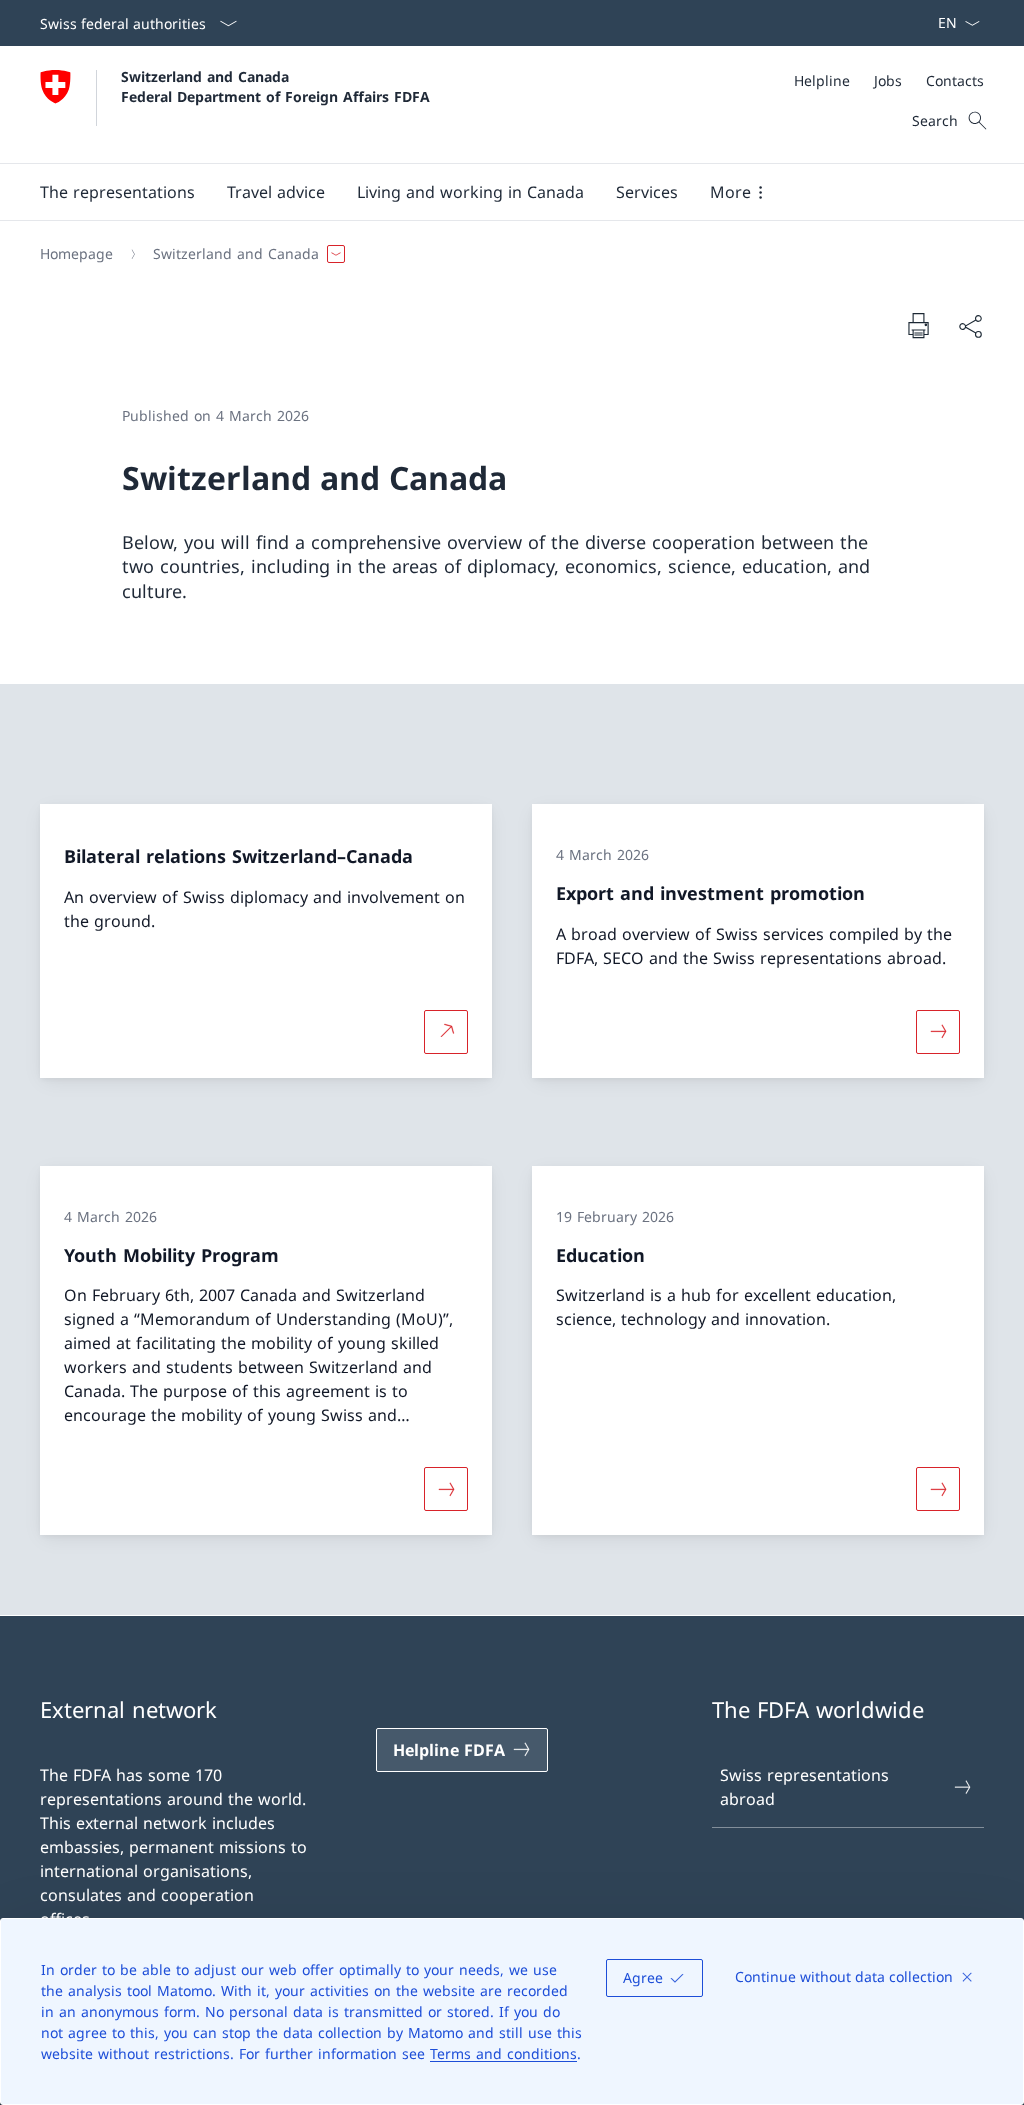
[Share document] (970, 326)
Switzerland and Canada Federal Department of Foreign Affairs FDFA (275, 86)
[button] (117, 192)
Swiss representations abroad (804, 1787)
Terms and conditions (503, 2053)
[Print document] (918, 325)
